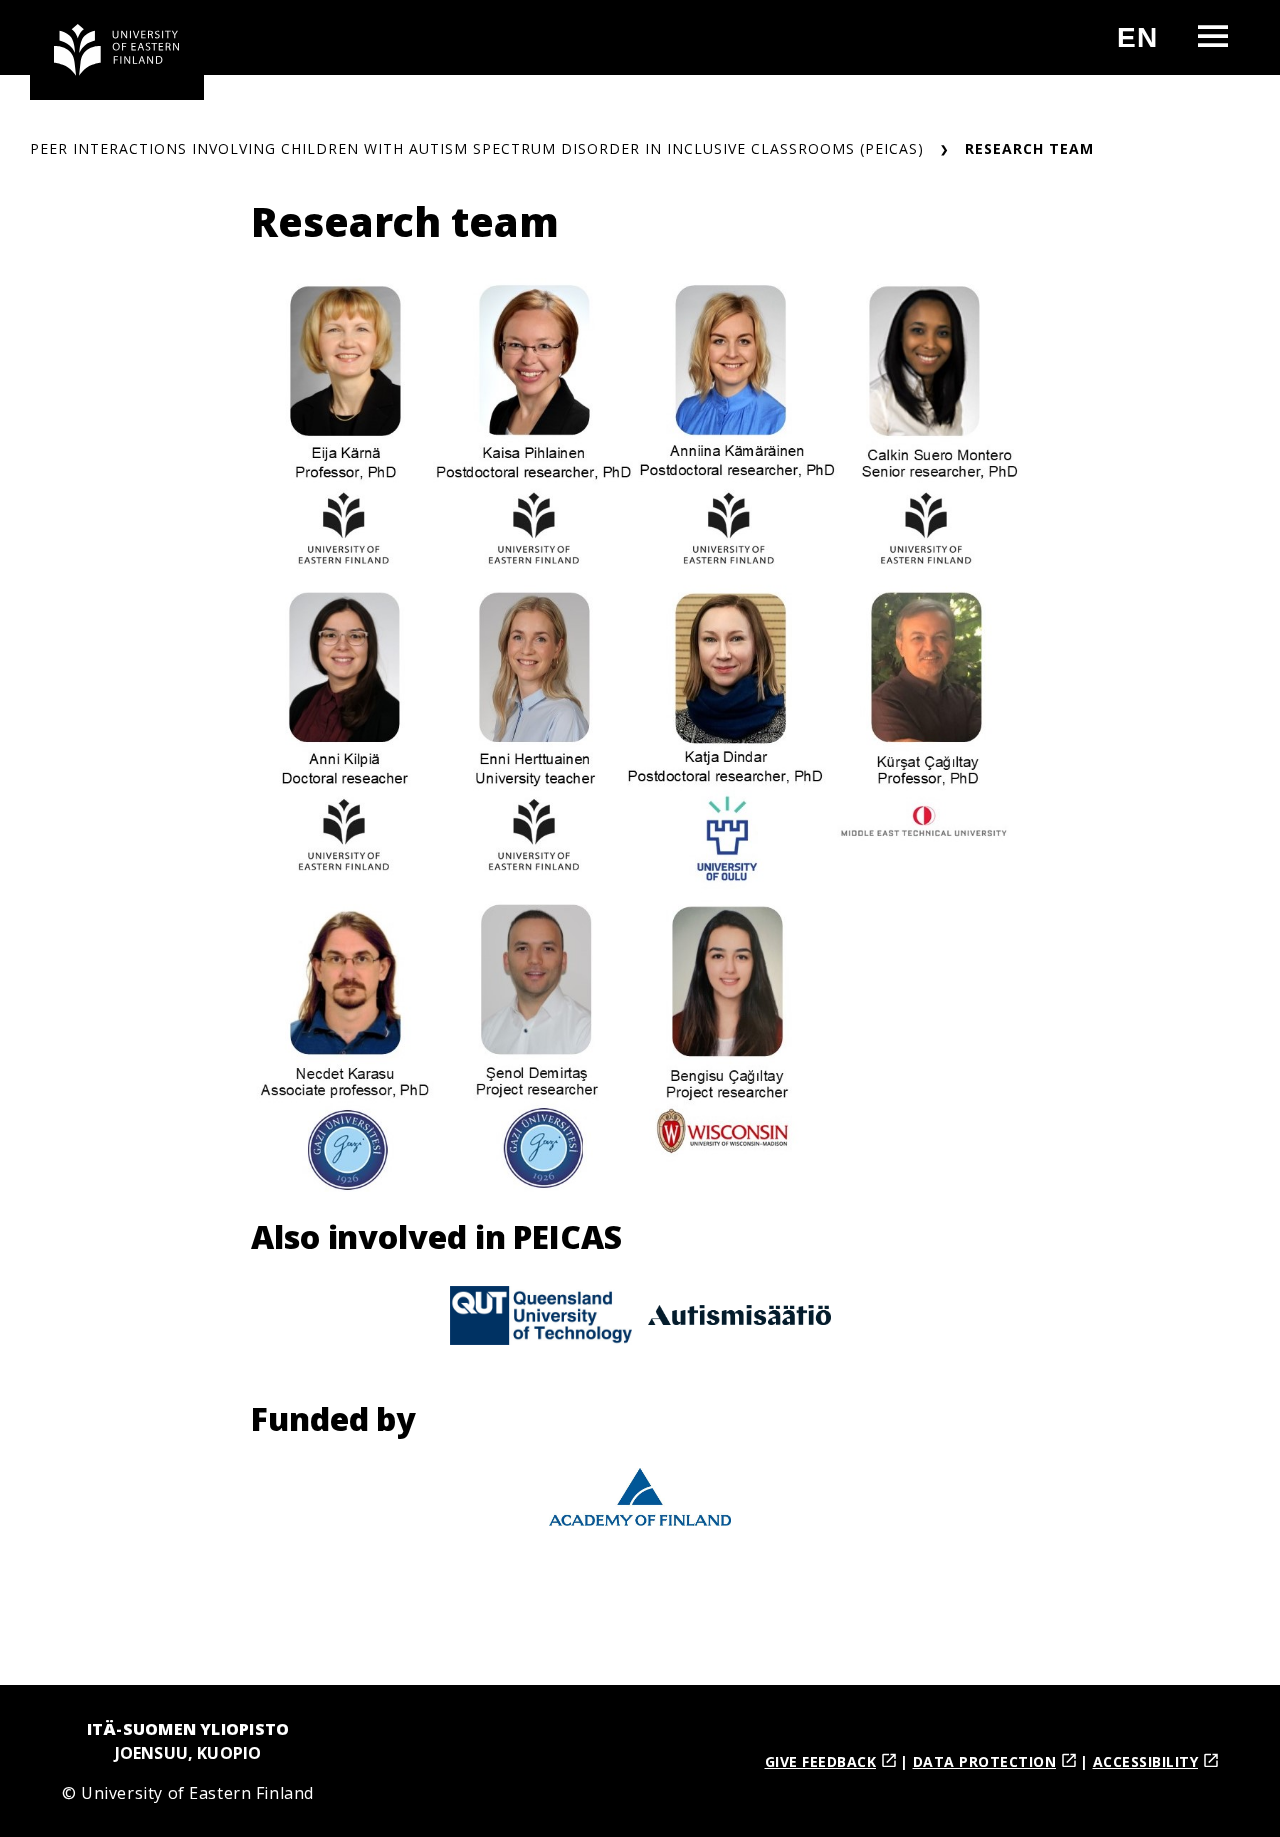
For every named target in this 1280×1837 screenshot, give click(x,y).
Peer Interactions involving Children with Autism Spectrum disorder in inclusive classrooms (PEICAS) (477, 148)
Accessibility (1146, 1761)
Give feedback (821, 1761)
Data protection (985, 1761)
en (1146, 45)
